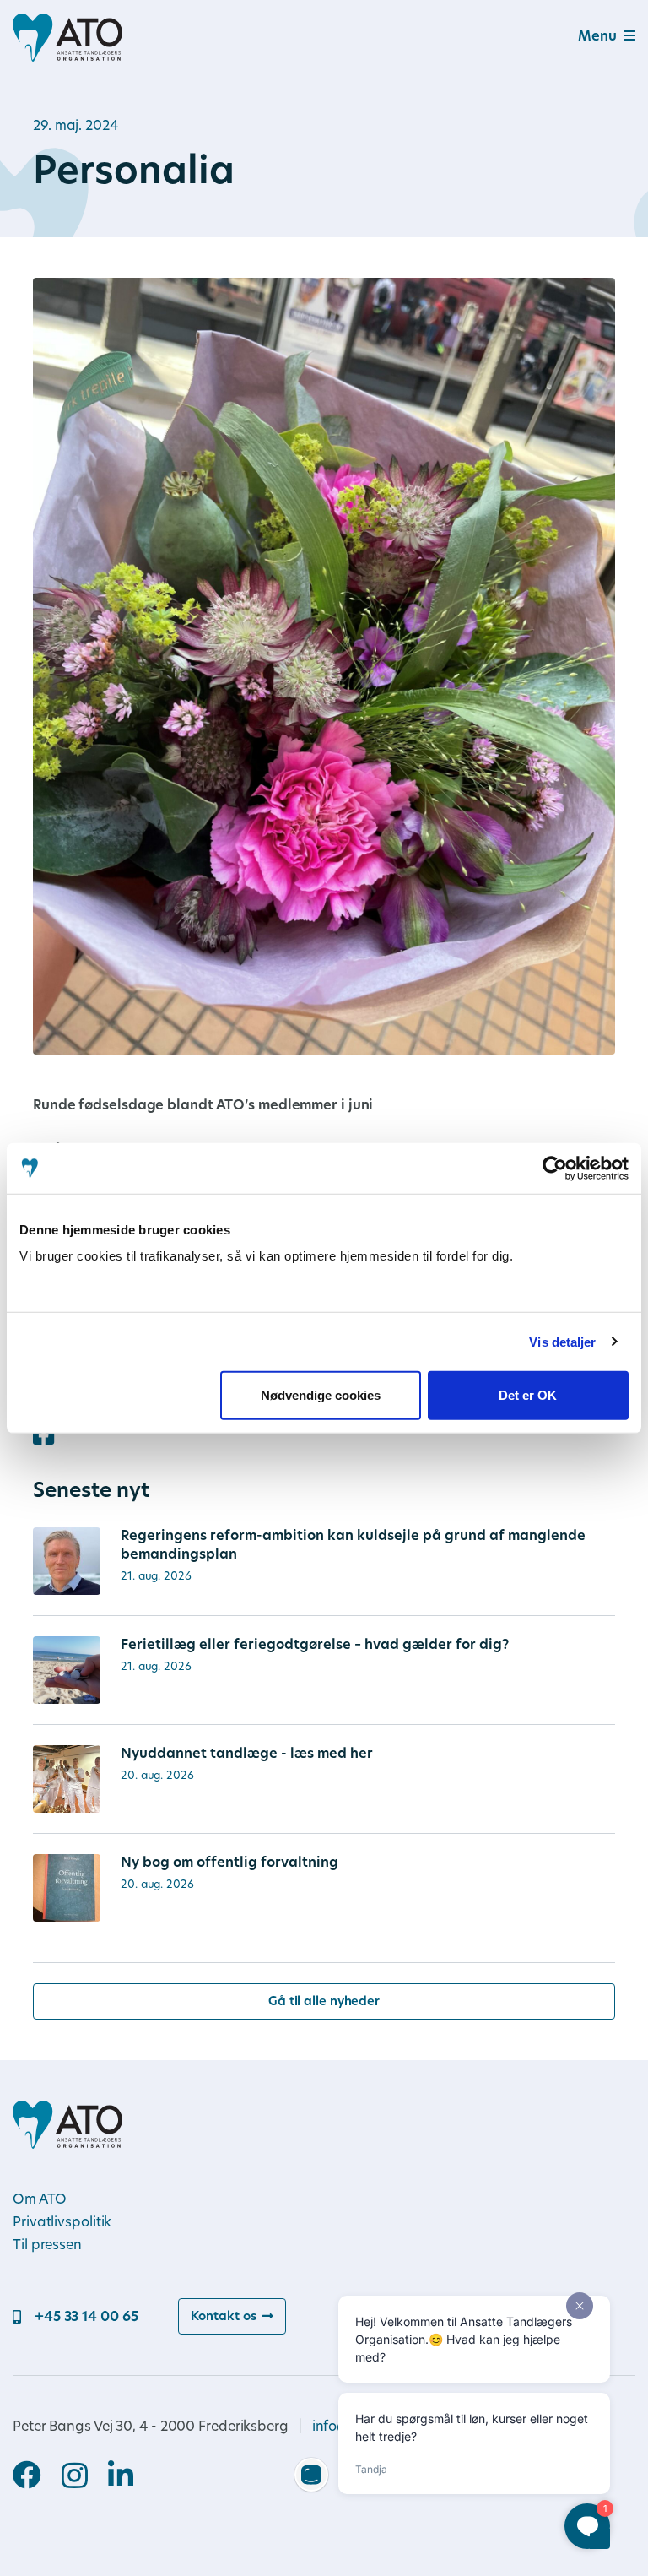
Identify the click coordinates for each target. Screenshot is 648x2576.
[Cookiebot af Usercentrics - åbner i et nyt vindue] (555, 1168)
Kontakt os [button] (223, 2317)
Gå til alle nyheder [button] (324, 2002)
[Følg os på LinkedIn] (121, 2477)
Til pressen (47, 2246)
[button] (586, 38)
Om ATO (39, 2200)
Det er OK (528, 1395)
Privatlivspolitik (62, 2223)
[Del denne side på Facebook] (43, 1437)
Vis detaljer (562, 1341)
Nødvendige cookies (321, 1395)
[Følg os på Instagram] (85, 2478)
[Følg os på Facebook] (37, 2477)
